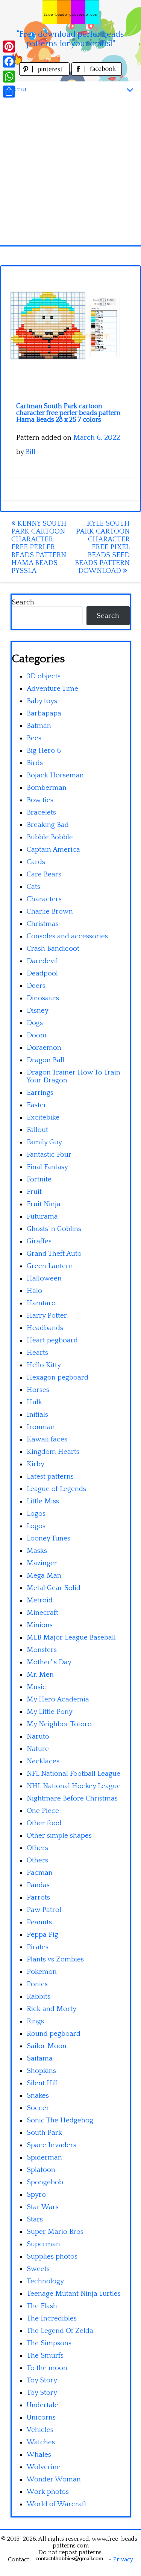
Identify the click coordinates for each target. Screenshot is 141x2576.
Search (23, 602)
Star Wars (43, 2207)
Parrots (38, 1897)
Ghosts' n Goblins (54, 1229)
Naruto (38, 1737)
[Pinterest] (9, 47)
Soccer (38, 2108)
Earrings (40, 1093)
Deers (36, 986)
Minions (40, 1625)
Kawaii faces (47, 1439)
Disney (38, 1011)
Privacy (123, 2559)
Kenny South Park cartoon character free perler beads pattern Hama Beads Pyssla (39, 547)
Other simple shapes (59, 1836)
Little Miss (43, 1501)
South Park (44, 2133)
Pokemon (42, 1972)
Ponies (37, 1984)
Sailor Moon (47, 2046)
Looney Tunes (49, 1538)
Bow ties (40, 800)
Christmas (43, 924)
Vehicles (40, 2430)
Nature (38, 1749)
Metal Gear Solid (54, 1588)
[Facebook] (9, 62)
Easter (37, 1105)
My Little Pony (50, 1712)
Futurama (42, 1217)
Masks (37, 1551)
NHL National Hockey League (74, 1786)
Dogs (35, 1023)
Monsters (42, 1650)
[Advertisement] (70, 171)
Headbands (45, 1328)
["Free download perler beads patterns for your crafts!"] (71, 12)
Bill (30, 452)
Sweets (38, 2269)
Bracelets (41, 812)
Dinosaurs (43, 998)
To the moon (47, 2368)
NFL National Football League (74, 1774)
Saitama (40, 2058)
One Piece (43, 1811)
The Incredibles (52, 2318)
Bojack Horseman (55, 775)
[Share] (9, 92)
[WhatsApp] (9, 77)
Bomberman (47, 788)
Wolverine (44, 2467)
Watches (41, 2442)
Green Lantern (50, 1266)
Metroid (40, 1600)
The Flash (42, 2306)
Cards (36, 862)
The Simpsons (49, 2343)
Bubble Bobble (50, 837)
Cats (33, 887)
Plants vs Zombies (55, 1959)
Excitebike (43, 1117)
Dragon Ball (45, 1060)
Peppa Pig (42, 1935)
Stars (35, 2219)
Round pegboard (54, 2034)
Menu (17, 89)
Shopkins (41, 2071)
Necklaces (43, 1761)
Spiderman (44, 2157)
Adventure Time (52, 689)
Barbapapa (44, 713)
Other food (44, 1823)
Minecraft (42, 1613)
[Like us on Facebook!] (97, 74)
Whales (39, 2455)
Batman (39, 726)
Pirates (38, 1947)
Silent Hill (42, 2083)
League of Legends (56, 1489)
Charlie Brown (50, 912)
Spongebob (45, 2182)
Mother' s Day (49, 1662)
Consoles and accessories (67, 936)
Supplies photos (52, 2257)
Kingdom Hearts (53, 1452)
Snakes (38, 2096)
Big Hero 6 (44, 751)
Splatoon (41, 2170)
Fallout (37, 1130)
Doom (37, 1035)
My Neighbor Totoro (59, 1724)
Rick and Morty (52, 2009)
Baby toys (42, 701)
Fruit (34, 1192)
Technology (45, 2281)
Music (36, 1687)
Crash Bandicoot (53, 949)
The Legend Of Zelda (60, 2331)
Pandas (38, 1885)
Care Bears (44, 874)
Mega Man (44, 1576)
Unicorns (41, 2417)
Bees (34, 738)
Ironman (41, 1427)
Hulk (34, 1402)
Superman (43, 2244)
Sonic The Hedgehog (60, 2120)
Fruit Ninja (44, 1204)
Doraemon (44, 1048)
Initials (37, 1415)
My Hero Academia (58, 1699)
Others (37, 1848)
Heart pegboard (52, 1340)
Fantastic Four (49, 1155)
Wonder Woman (54, 2479)
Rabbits (39, 1997)
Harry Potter (47, 1316)
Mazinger (42, 1563)
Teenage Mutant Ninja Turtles (74, 2294)
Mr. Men (40, 1675)
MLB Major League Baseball (71, 1637)
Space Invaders (52, 2145)
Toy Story (42, 2380)
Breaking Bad (48, 825)
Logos (36, 1514)
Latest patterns (50, 1477)
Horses (38, 1390)
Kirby (36, 1464)
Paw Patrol (44, 1910)
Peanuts (39, 1922)
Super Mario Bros (55, 2232)
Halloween (44, 1278)
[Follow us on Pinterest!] (45, 74)
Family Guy (44, 1142)
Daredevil (42, 961)
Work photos (48, 2492)
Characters (44, 899)
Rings (35, 2021)
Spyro (36, 2195)
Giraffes (39, 1241)
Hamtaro (41, 1303)
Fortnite (39, 1179)
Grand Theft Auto (54, 1254)
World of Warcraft (57, 2504)
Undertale (42, 2405)
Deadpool (42, 973)
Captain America (53, 850)
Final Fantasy (47, 1167)
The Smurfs (45, 2356)
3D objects (44, 676)
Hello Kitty (44, 1365)
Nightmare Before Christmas (72, 1798)
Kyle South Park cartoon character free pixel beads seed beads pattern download (102, 547)
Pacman (40, 1873)
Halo (34, 1291)
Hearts (37, 1353)
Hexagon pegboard (58, 1377)
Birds (35, 763)
